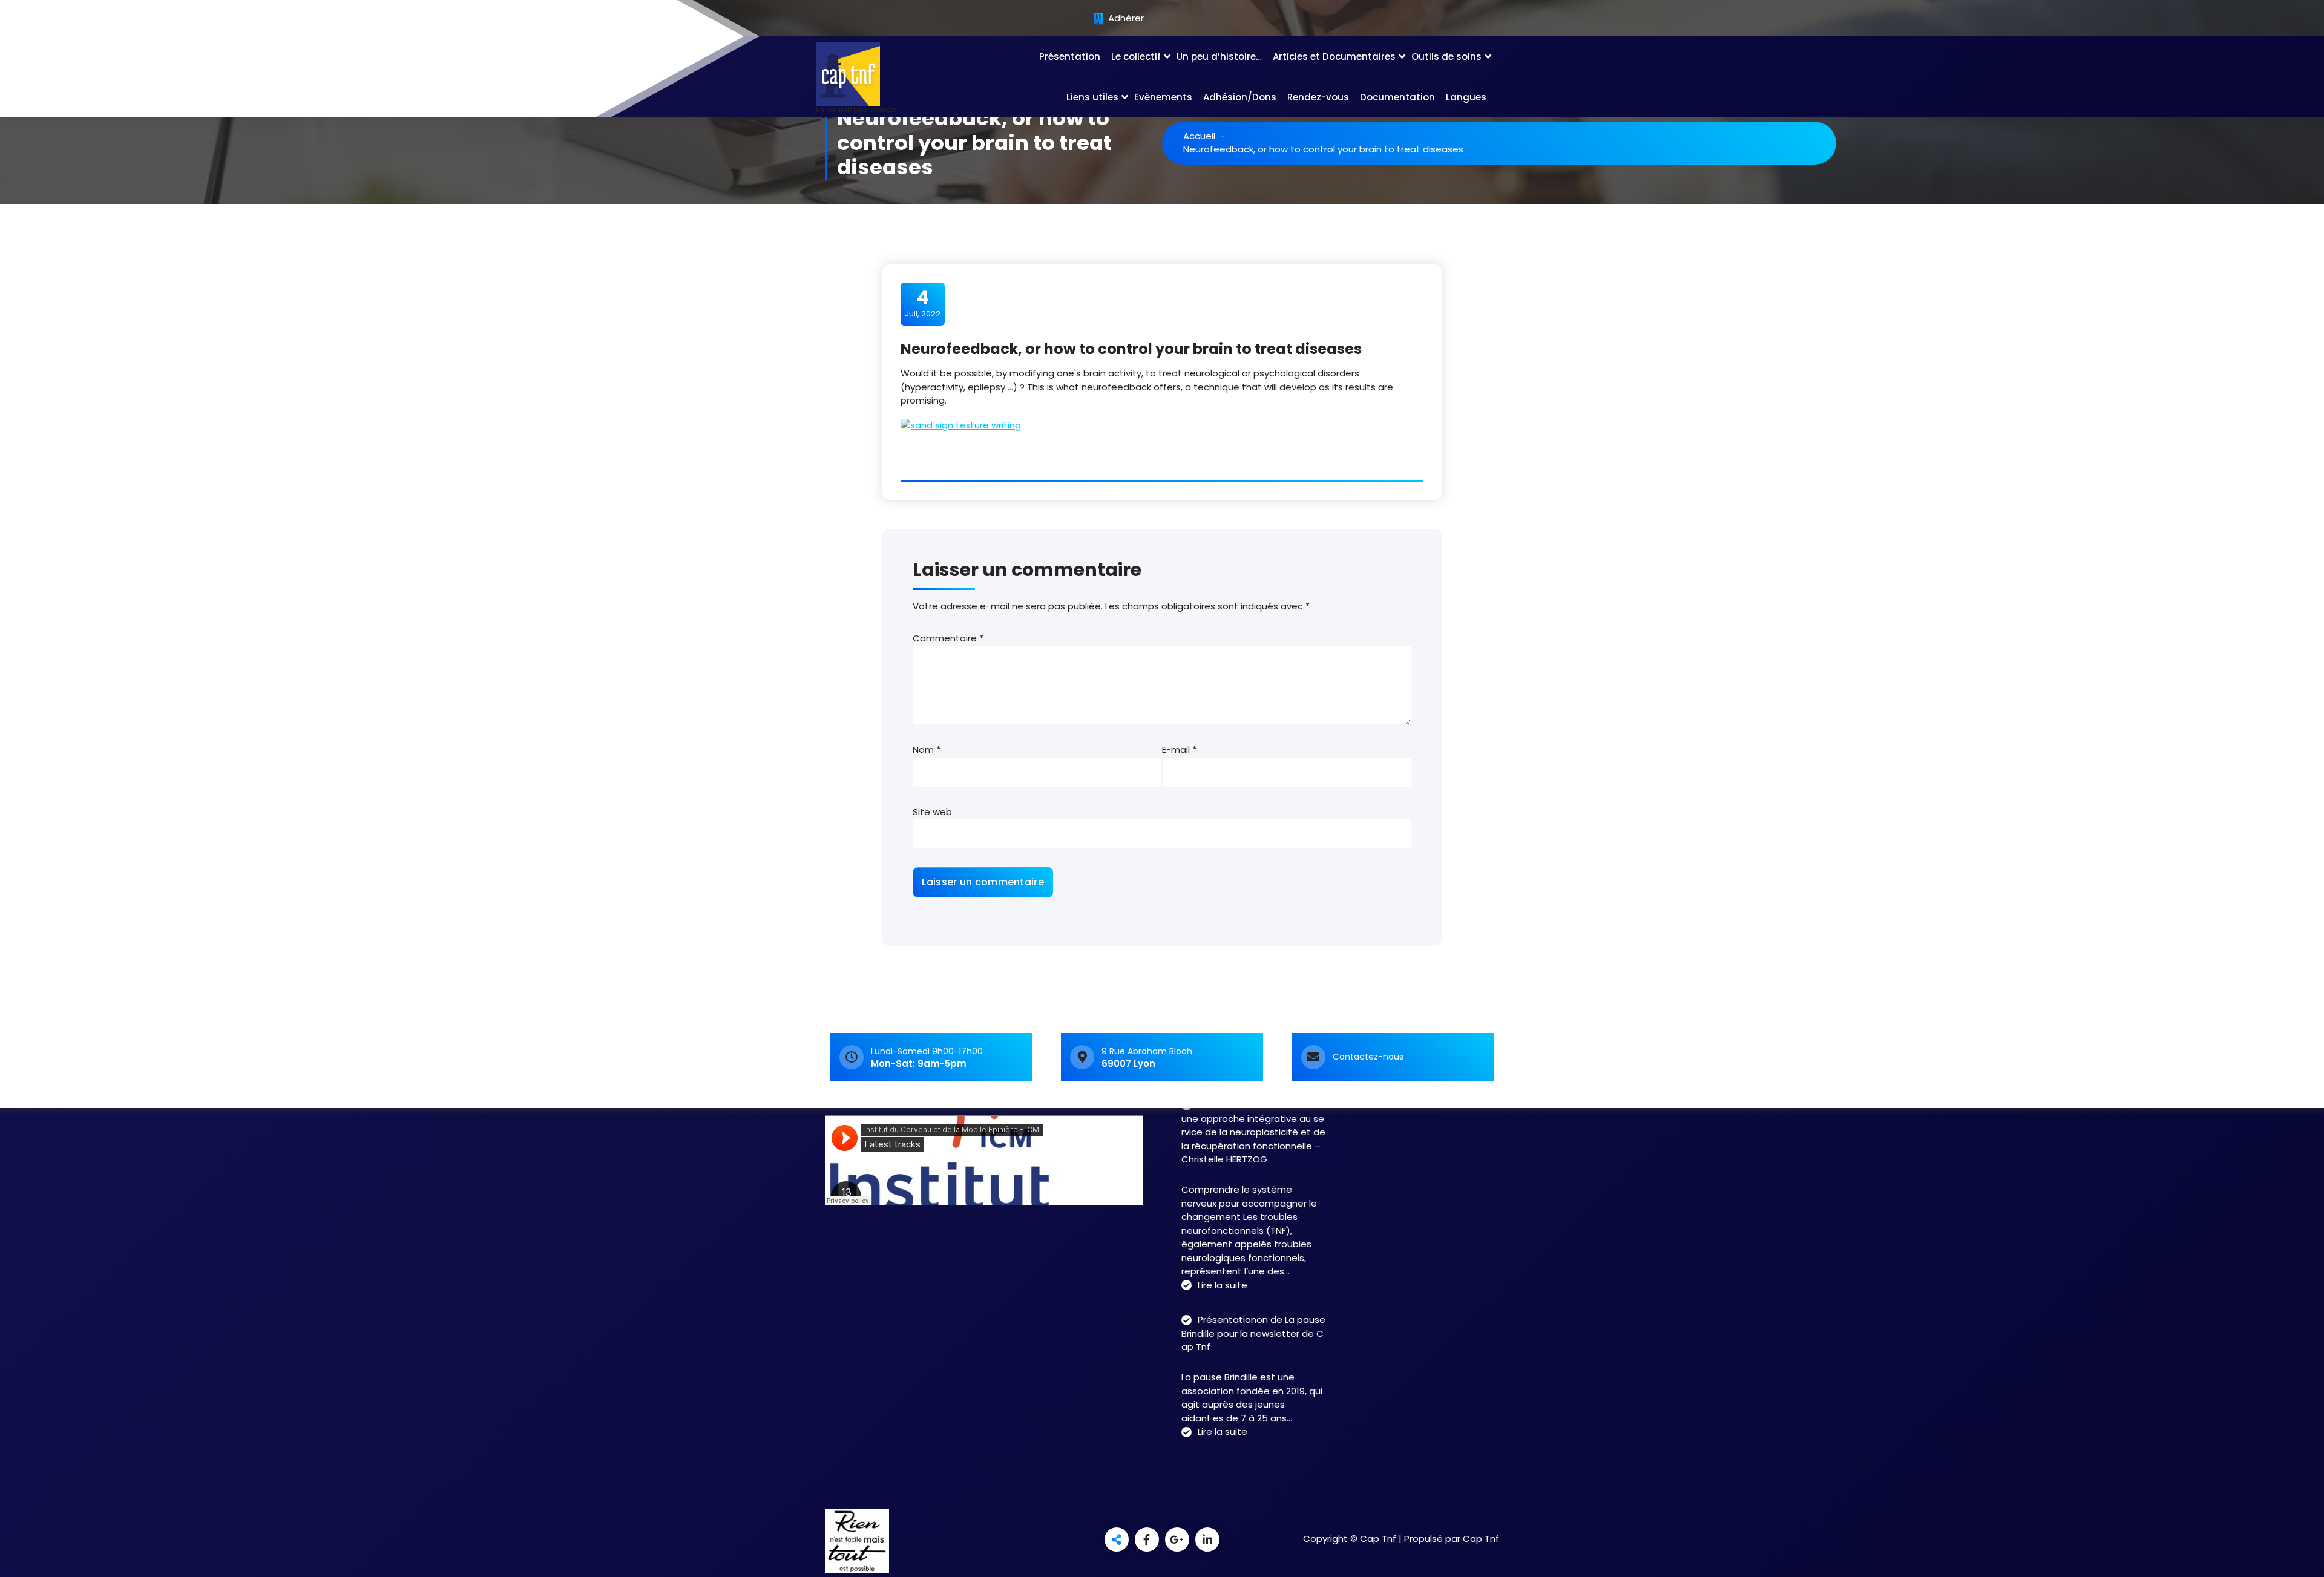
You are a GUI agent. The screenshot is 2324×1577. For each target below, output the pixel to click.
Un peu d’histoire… (1219, 57)
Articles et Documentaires (1334, 57)
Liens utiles (1092, 97)
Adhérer (1125, 18)
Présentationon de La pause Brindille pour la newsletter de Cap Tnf (1253, 1333)
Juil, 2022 (923, 303)
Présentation (1070, 57)
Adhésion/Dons (1240, 97)
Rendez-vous (1318, 97)
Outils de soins (1446, 57)
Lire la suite (1223, 1286)
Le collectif (1136, 57)
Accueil (1199, 136)
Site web (932, 812)
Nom (927, 749)
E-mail (1179, 749)
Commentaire (948, 638)
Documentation (1397, 97)
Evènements (1163, 97)
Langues (1466, 97)
